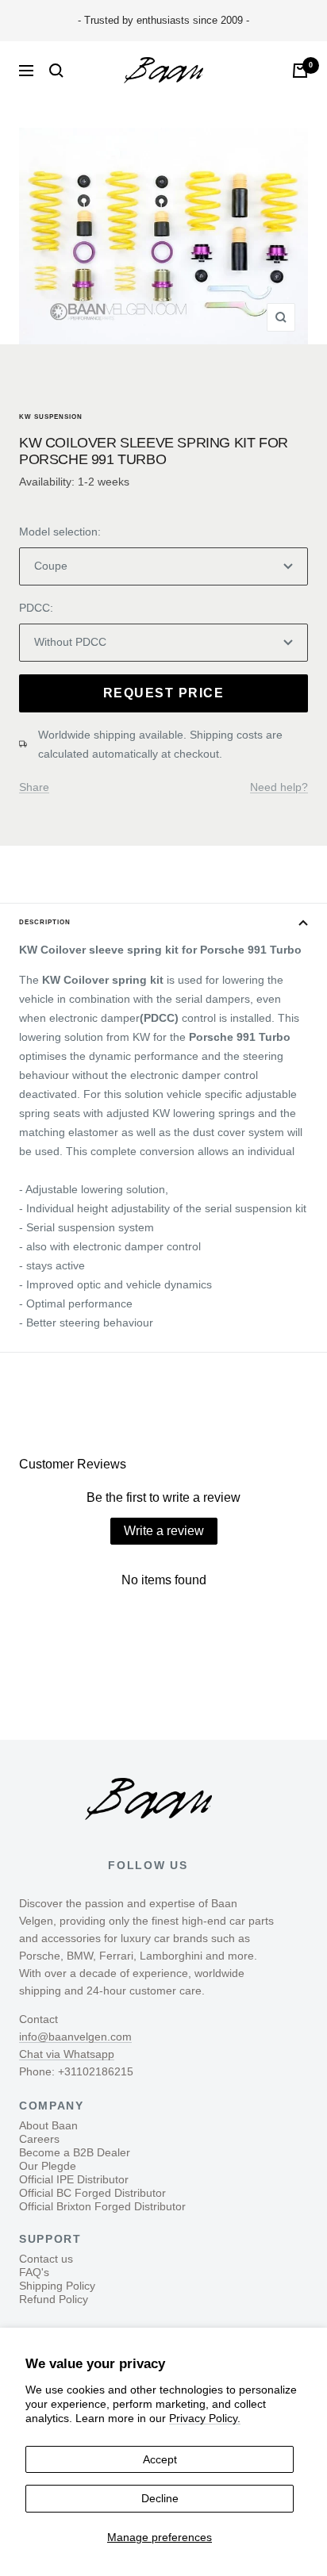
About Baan (48, 2125)
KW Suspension (51, 417)
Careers (39, 2139)
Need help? (279, 787)
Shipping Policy (57, 2286)
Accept (160, 2459)
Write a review (164, 1531)
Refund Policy (54, 2299)
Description (45, 922)
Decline (160, 2498)
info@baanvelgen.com (75, 2037)
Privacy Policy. (205, 2418)
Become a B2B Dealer (75, 2152)
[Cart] (300, 71)
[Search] (56, 71)
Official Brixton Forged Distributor (102, 2206)
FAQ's (34, 2272)
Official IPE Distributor (74, 2179)
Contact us (46, 2259)
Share (34, 787)
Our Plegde (48, 2166)
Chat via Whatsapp (67, 2054)
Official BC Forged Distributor (92, 2193)
